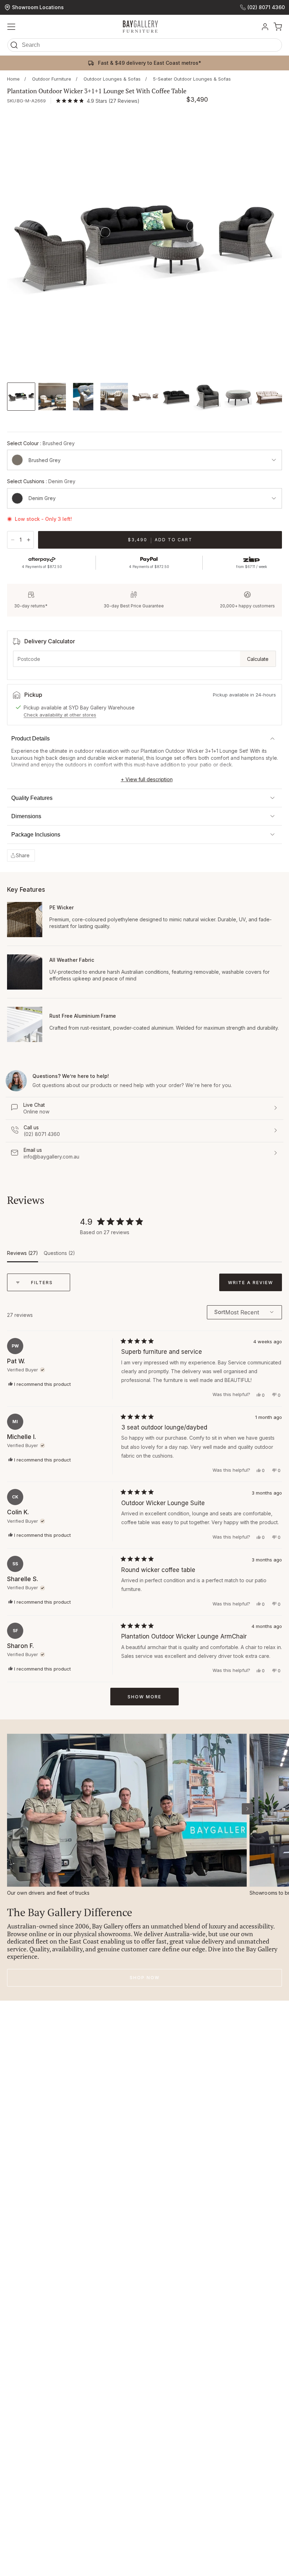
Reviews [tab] (23, 1256)
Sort (220, 1312)
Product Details (30, 738)
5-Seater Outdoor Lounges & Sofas (192, 79)
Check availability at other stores (60, 715)
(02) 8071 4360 (266, 7)
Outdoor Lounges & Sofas (112, 79)
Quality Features (32, 798)
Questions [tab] (59, 1256)
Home (13, 79)
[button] (144, 47)
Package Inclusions (36, 835)
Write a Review (255, 1285)
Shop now (145, 1978)
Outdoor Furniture (52, 79)
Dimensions (26, 816)
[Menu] (11, 27)
